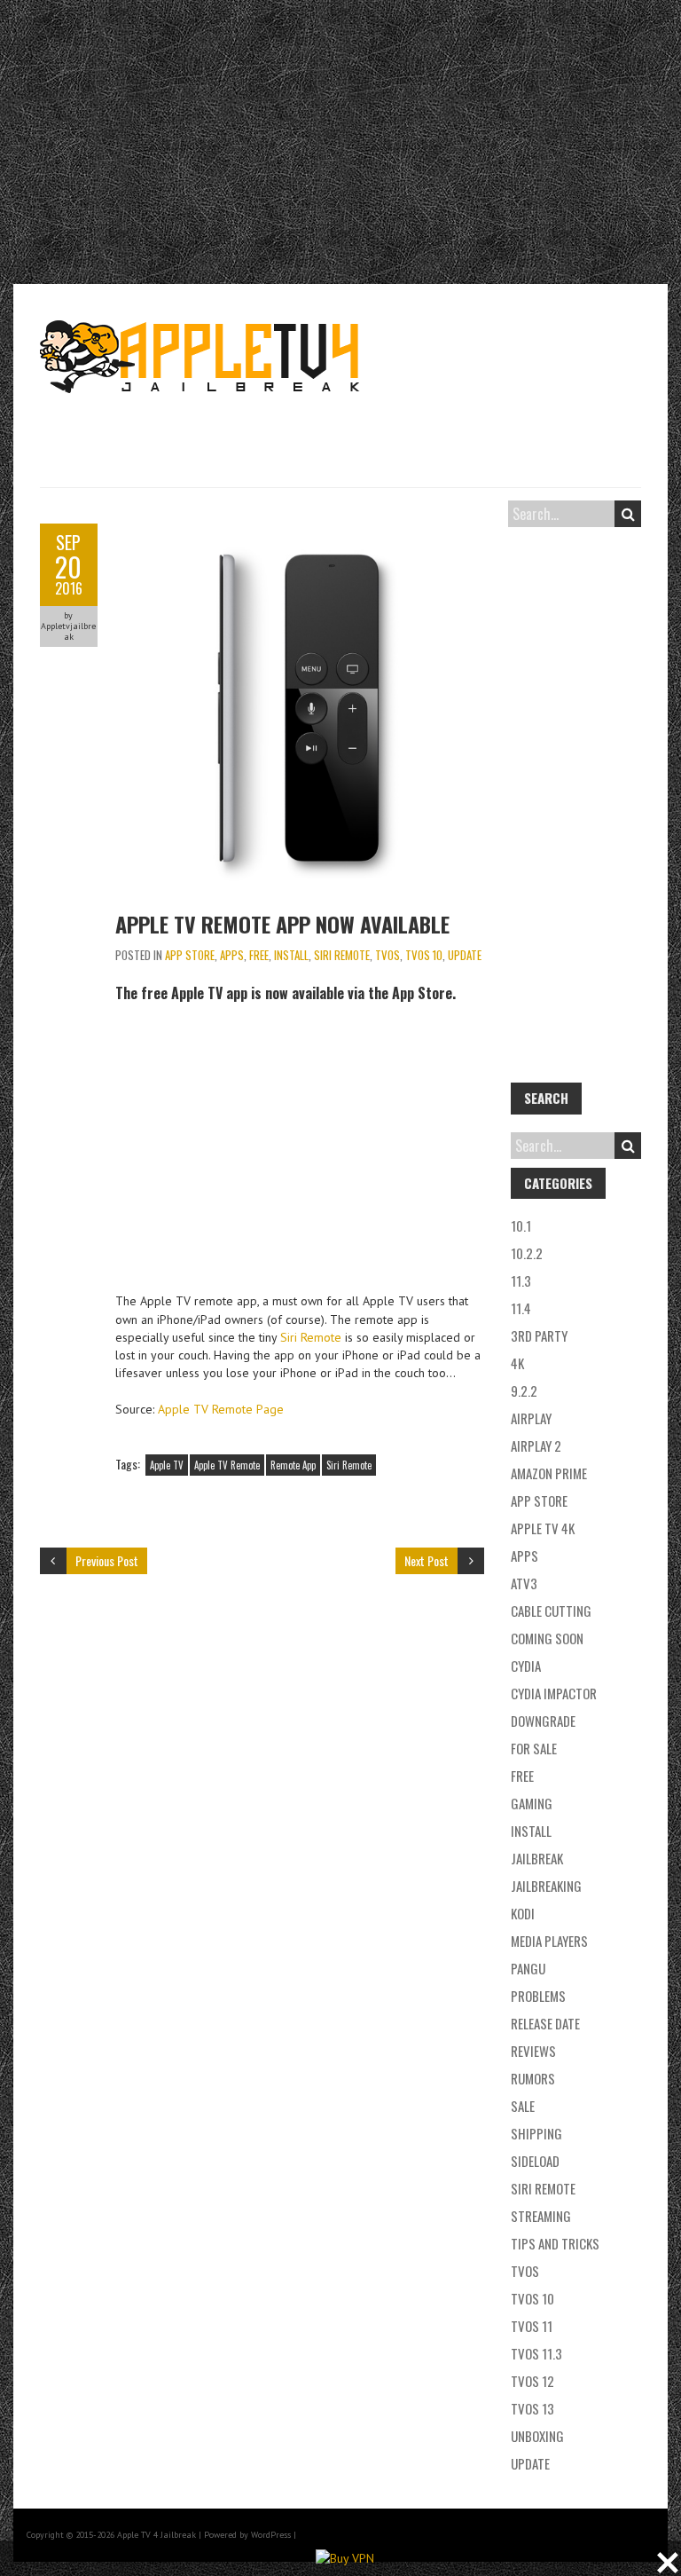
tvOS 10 (424, 955)
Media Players (549, 1941)
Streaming (541, 2216)
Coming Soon (547, 1638)
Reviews (533, 2051)
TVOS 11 (532, 2326)
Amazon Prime (549, 1473)
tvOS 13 (532, 2408)
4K (517, 1363)
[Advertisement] (340, 142)
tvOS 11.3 (536, 2353)
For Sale (534, 1748)
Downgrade (543, 1721)
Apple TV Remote (227, 1465)
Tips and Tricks (555, 2243)
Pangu (528, 1968)
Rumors (533, 2078)
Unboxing (537, 2436)
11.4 (521, 1308)
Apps (232, 955)
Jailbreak (537, 1858)
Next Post (427, 1560)
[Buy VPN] (345, 2558)
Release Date (545, 2023)
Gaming (532, 1803)
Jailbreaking (546, 1886)
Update (465, 955)
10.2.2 (527, 1253)
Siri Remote (342, 955)
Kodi (523, 1913)
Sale (523, 2106)
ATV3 (524, 1583)
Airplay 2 (536, 1446)
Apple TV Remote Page (221, 1409)
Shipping (536, 2133)
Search (628, 514)
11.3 (521, 1280)
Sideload (535, 2161)
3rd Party (539, 1335)
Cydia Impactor (554, 1693)
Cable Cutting (551, 1611)
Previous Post (107, 1560)
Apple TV (167, 1465)
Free (259, 955)
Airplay (531, 1418)
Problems (538, 1996)
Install (291, 955)
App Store (190, 955)
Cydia (526, 1666)
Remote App (293, 1465)
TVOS (387, 955)
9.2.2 (524, 1390)
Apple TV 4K (543, 1528)
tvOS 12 (532, 2381)
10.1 (521, 1225)
